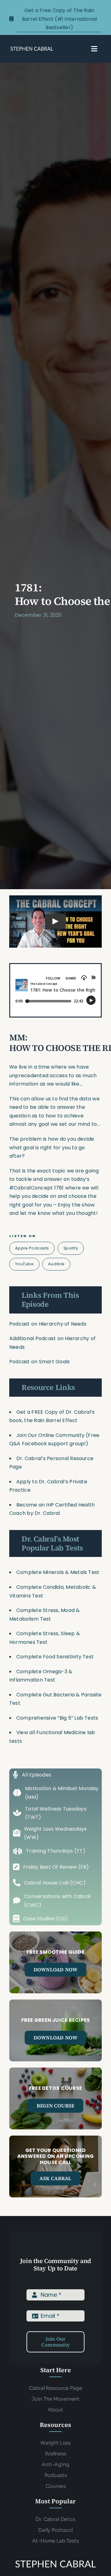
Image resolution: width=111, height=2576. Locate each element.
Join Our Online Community (50, 1435)
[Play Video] (55, 922)
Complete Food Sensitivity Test (55, 1657)
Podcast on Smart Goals (39, 1362)
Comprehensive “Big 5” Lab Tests (57, 1718)
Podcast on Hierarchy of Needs (48, 1324)
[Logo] (32, 48)
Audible (56, 1264)
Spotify (71, 1248)
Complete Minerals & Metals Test (58, 1572)
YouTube (25, 1264)
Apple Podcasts (32, 1248)
